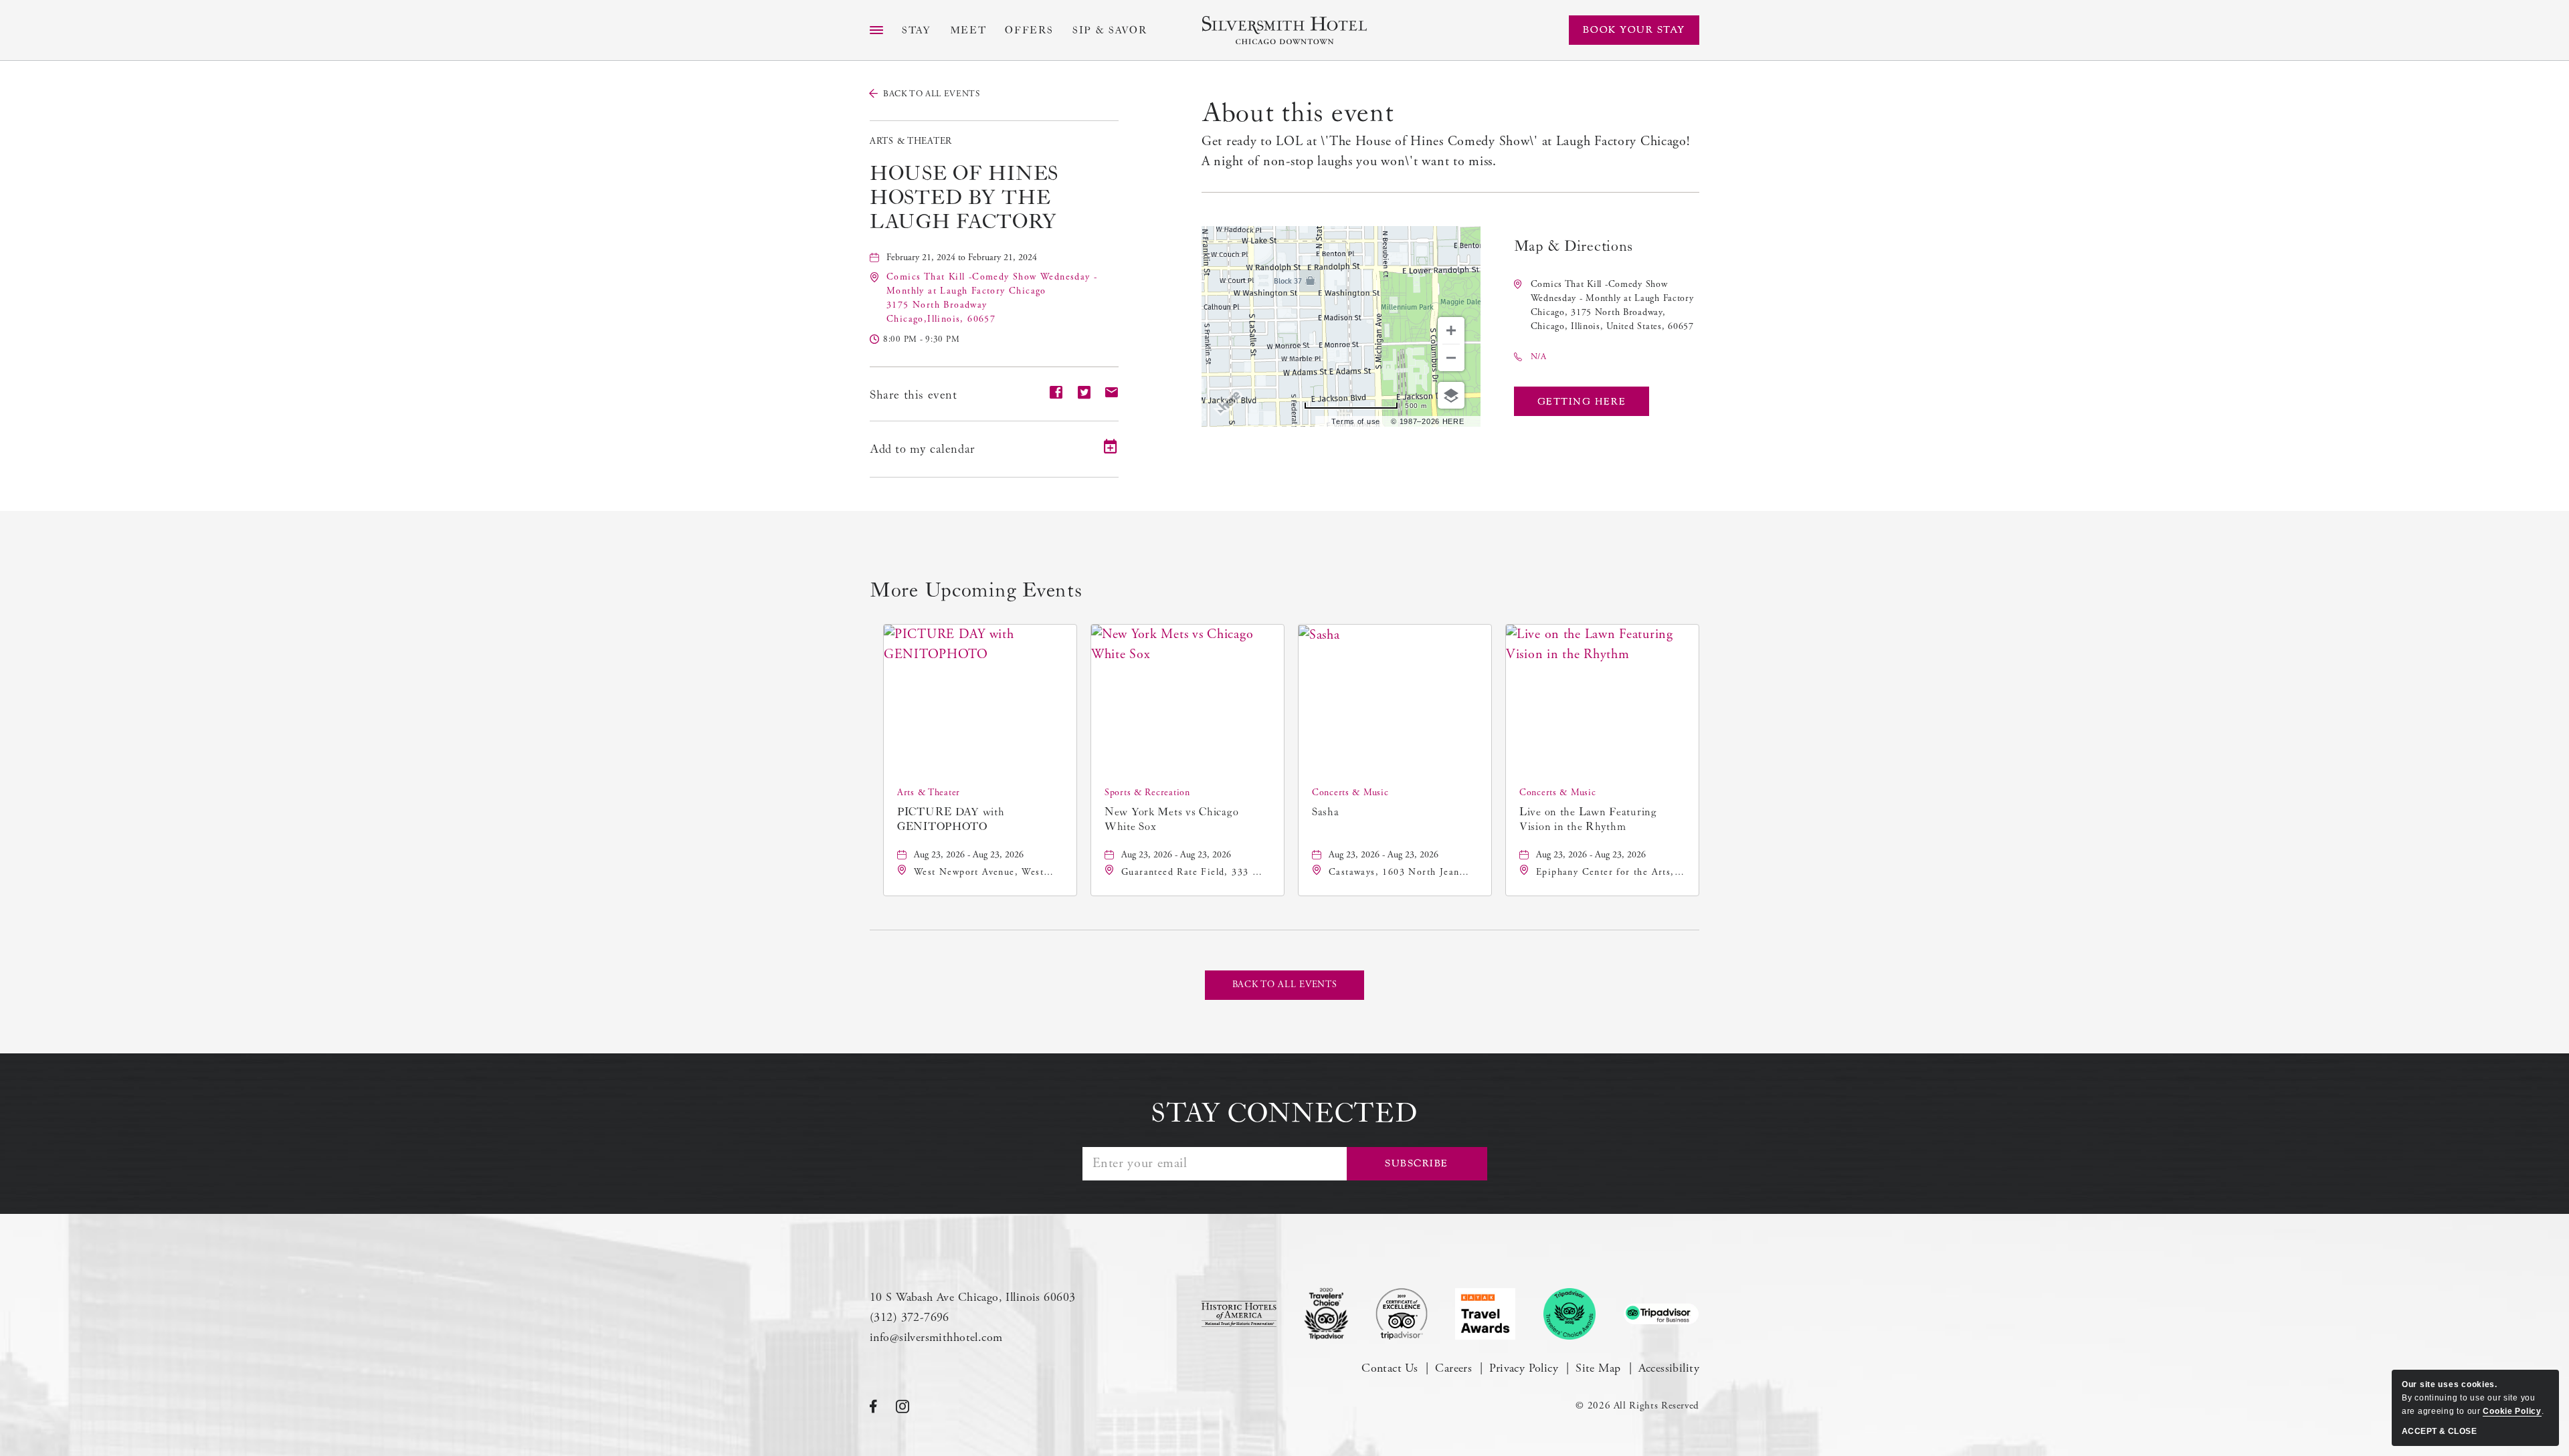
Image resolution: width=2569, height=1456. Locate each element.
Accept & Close (2439, 1431)
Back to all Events (932, 94)
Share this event (914, 395)
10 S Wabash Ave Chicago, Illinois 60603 (972, 1297)
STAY (917, 30)
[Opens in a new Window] (1239, 1314)
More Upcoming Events (976, 591)
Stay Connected (1284, 1114)
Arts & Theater (911, 141)
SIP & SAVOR (1110, 30)
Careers (1453, 1368)
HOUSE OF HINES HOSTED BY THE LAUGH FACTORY (964, 198)
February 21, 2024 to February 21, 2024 (962, 257)
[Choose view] (1451, 395)
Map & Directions (1574, 246)
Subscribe (1417, 1163)
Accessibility (1669, 1368)
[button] (1582, 401)
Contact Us (1390, 1368)
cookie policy (2512, 1411)
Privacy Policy (1524, 1368)
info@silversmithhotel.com (936, 1337)
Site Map (1598, 1368)
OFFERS (1029, 30)
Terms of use (1356, 421)
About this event (1298, 113)
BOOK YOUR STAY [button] (1634, 30)
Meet (968, 30)
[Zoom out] (1451, 358)
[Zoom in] (1451, 330)
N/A (1539, 357)
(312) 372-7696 (910, 1317)
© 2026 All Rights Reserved (1637, 1406)
